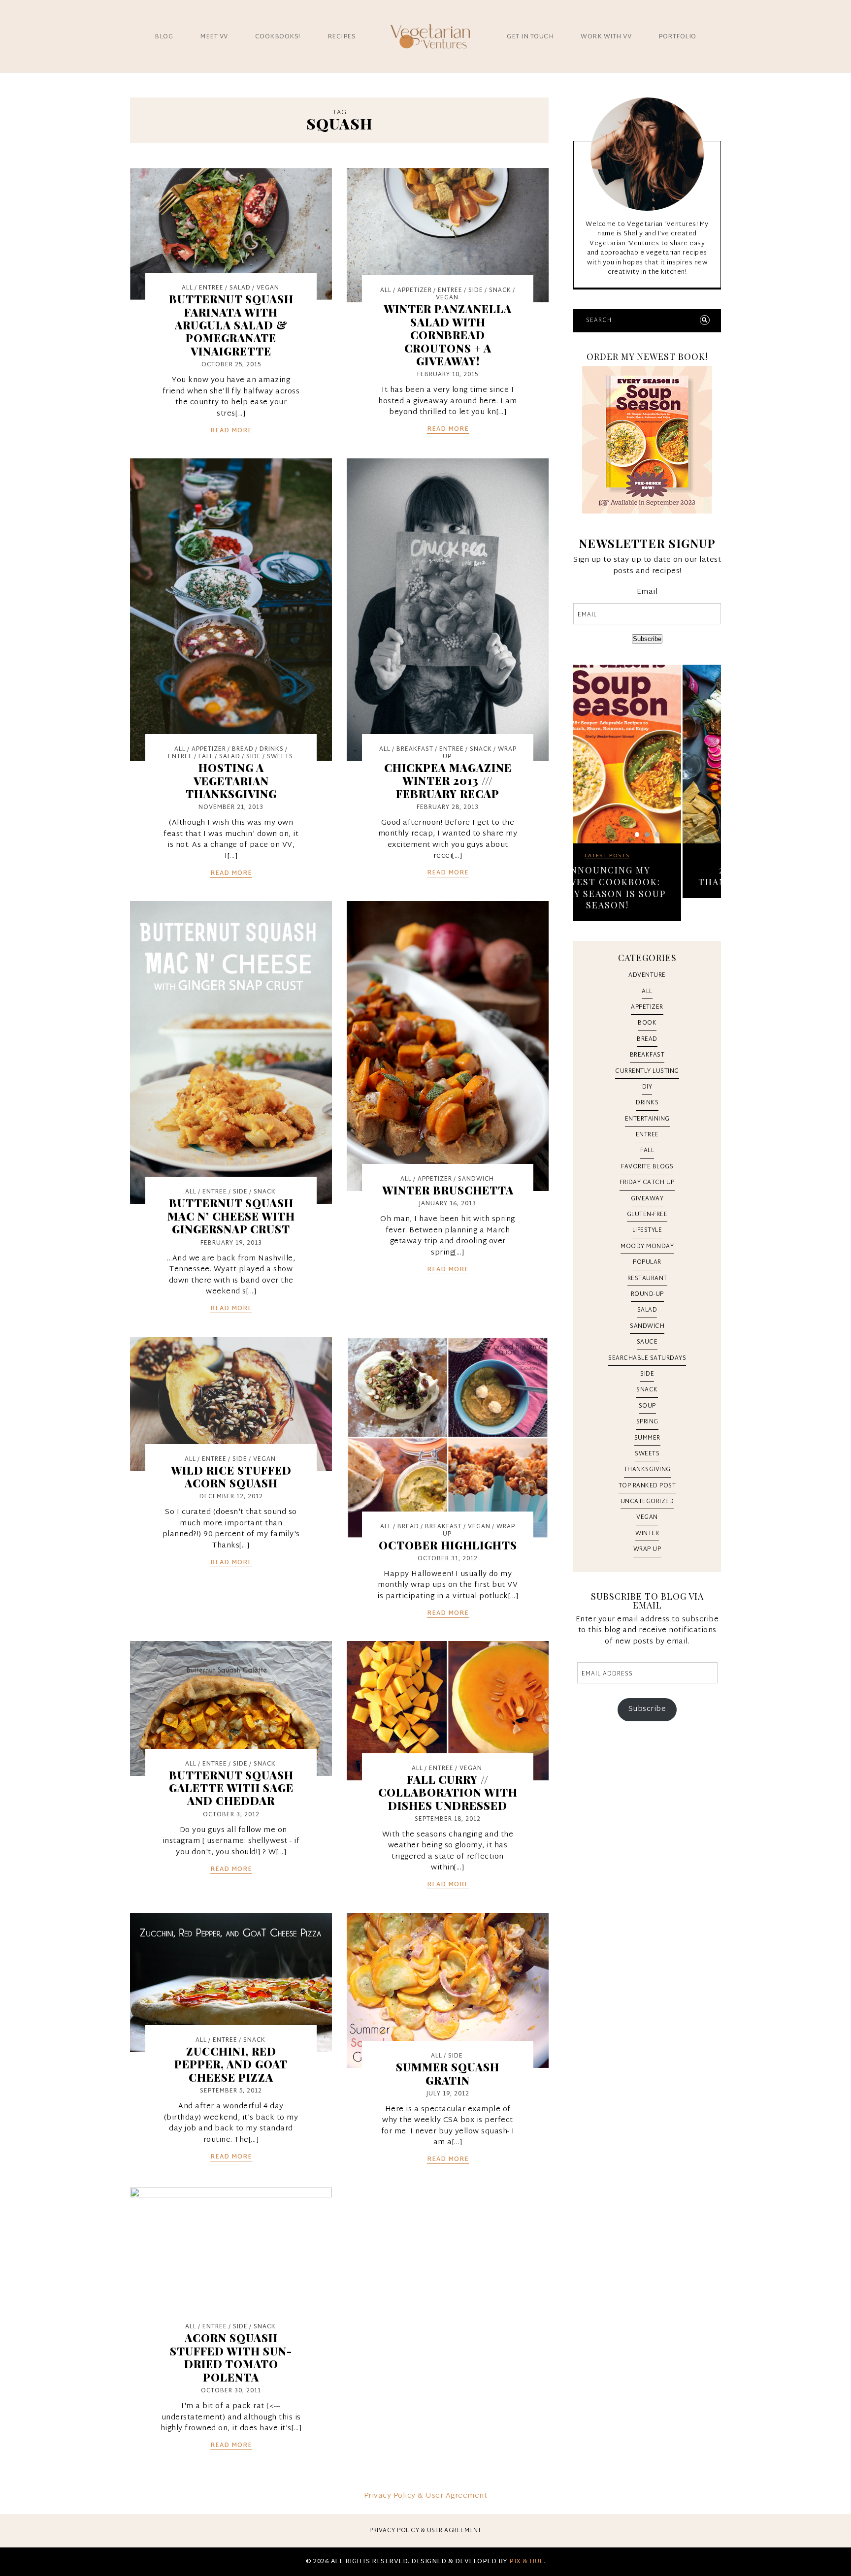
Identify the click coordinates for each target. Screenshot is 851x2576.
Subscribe (647, 639)
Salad (240, 288)
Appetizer (415, 290)
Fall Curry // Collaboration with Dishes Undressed (448, 1792)
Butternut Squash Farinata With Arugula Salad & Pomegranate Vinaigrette (231, 325)
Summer (647, 1438)
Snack (500, 290)
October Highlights (448, 1545)
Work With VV (606, 37)
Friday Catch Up (647, 1183)
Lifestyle (647, 1230)
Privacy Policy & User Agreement (426, 2496)
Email (647, 593)
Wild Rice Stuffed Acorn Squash (231, 1477)
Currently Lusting (647, 1071)
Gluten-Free (647, 1215)
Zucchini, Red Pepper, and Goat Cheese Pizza (231, 2064)
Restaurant (647, 1279)
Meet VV (214, 37)
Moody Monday (647, 1247)
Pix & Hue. (527, 2562)
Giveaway (647, 1199)
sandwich (476, 1179)
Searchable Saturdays (647, 1358)
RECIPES (342, 37)
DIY (647, 1087)
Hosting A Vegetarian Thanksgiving (231, 781)
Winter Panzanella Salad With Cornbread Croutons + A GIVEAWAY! (448, 335)
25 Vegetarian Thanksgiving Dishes (647, 876)
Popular (647, 1262)
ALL (187, 288)
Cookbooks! (278, 37)
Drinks (272, 749)
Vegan (268, 288)
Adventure (647, 975)
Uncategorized (647, 1502)
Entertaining (647, 1119)
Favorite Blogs (647, 1167)
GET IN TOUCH (530, 37)
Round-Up (647, 1294)
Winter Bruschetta (448, 1190)
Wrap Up (647, 1549)
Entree (211, 288)
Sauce (647, 1342)
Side (476, 290)
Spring (647, 1422)
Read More (231, 431)
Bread (243, 749)
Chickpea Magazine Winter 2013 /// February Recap (448, 781)
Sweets (280, 757)
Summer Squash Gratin (448, 2073)
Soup (647, 1406)
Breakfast (415, 749)
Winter (647, 1534)
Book (647, 1023)
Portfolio (677, 37)
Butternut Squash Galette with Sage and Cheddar (231, 1788)
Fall (206, 757)
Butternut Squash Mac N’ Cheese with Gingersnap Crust (231, 1216)
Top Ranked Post (647, 1486)
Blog (164, 37)
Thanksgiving (647, 1470)
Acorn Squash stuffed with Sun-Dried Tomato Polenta (231, 2357)
